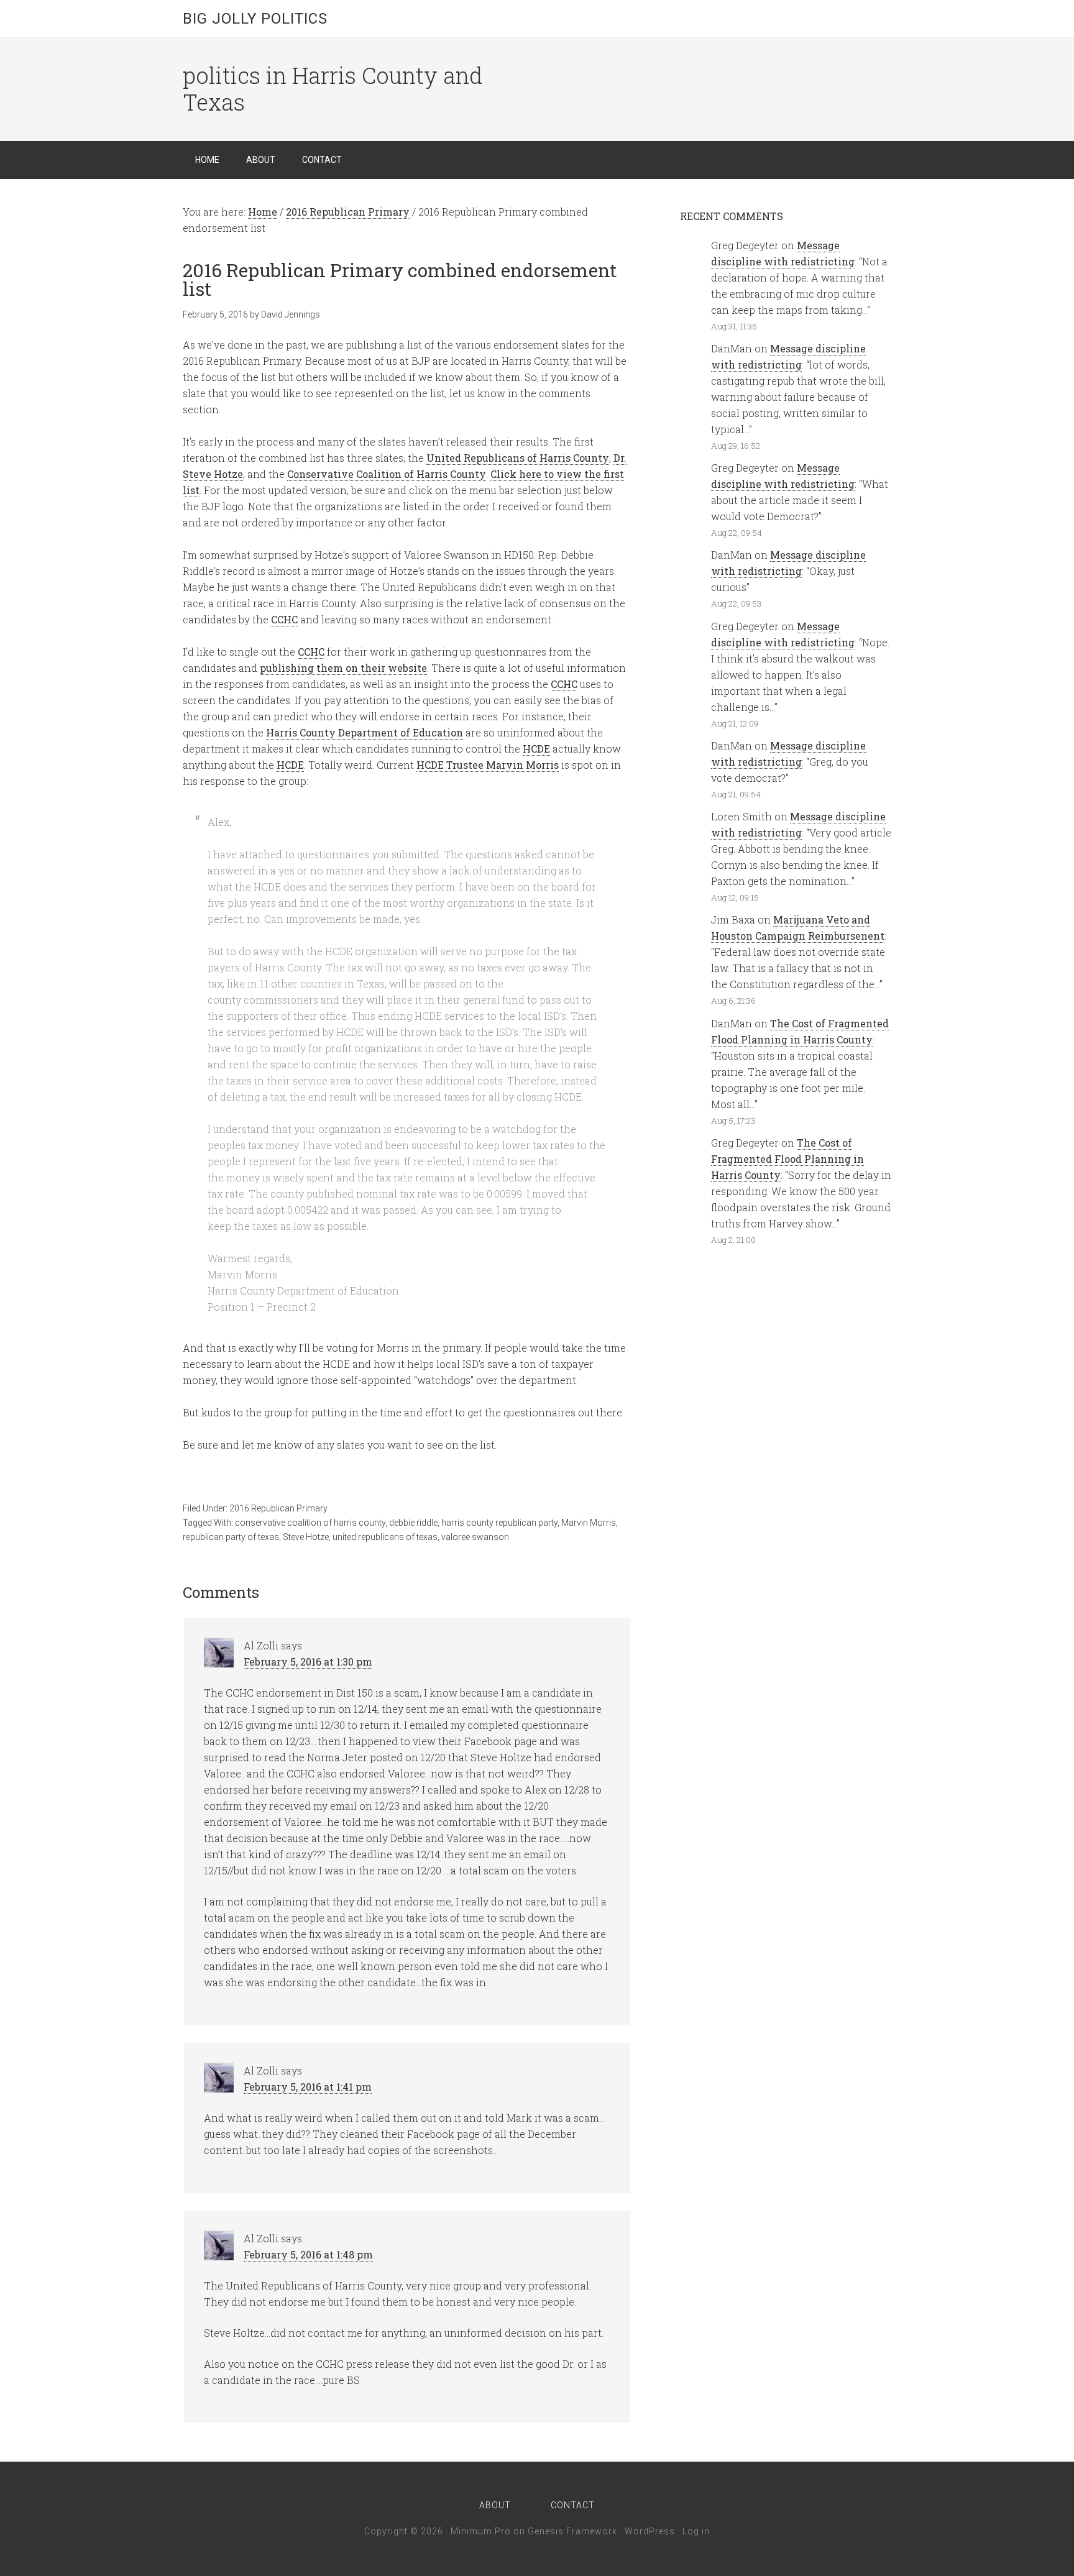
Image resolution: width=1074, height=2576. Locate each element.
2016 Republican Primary (278, 1508)
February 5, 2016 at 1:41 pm (308, 2087)
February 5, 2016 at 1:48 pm (308, 2254)
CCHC (284, 619)
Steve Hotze (306, 1537)
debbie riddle (413, 1523)
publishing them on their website (343, 668)
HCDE (536, 749)
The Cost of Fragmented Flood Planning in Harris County (787, 1159)
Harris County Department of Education (365, 732)
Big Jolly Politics (255, 19)
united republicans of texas (385, 1537)
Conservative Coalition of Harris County (387, 474)
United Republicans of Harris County (518, 458)
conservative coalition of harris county (310, 1523)
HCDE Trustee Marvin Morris (488, 765)
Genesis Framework (572, 2531)
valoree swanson (475, 1537)
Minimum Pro (481, 2531)
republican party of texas (231, 1537)
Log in (696, 2531)
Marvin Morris (589, 1523)
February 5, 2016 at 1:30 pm (308, 1662)
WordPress (650, 2531)
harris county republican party (499, 1523)
